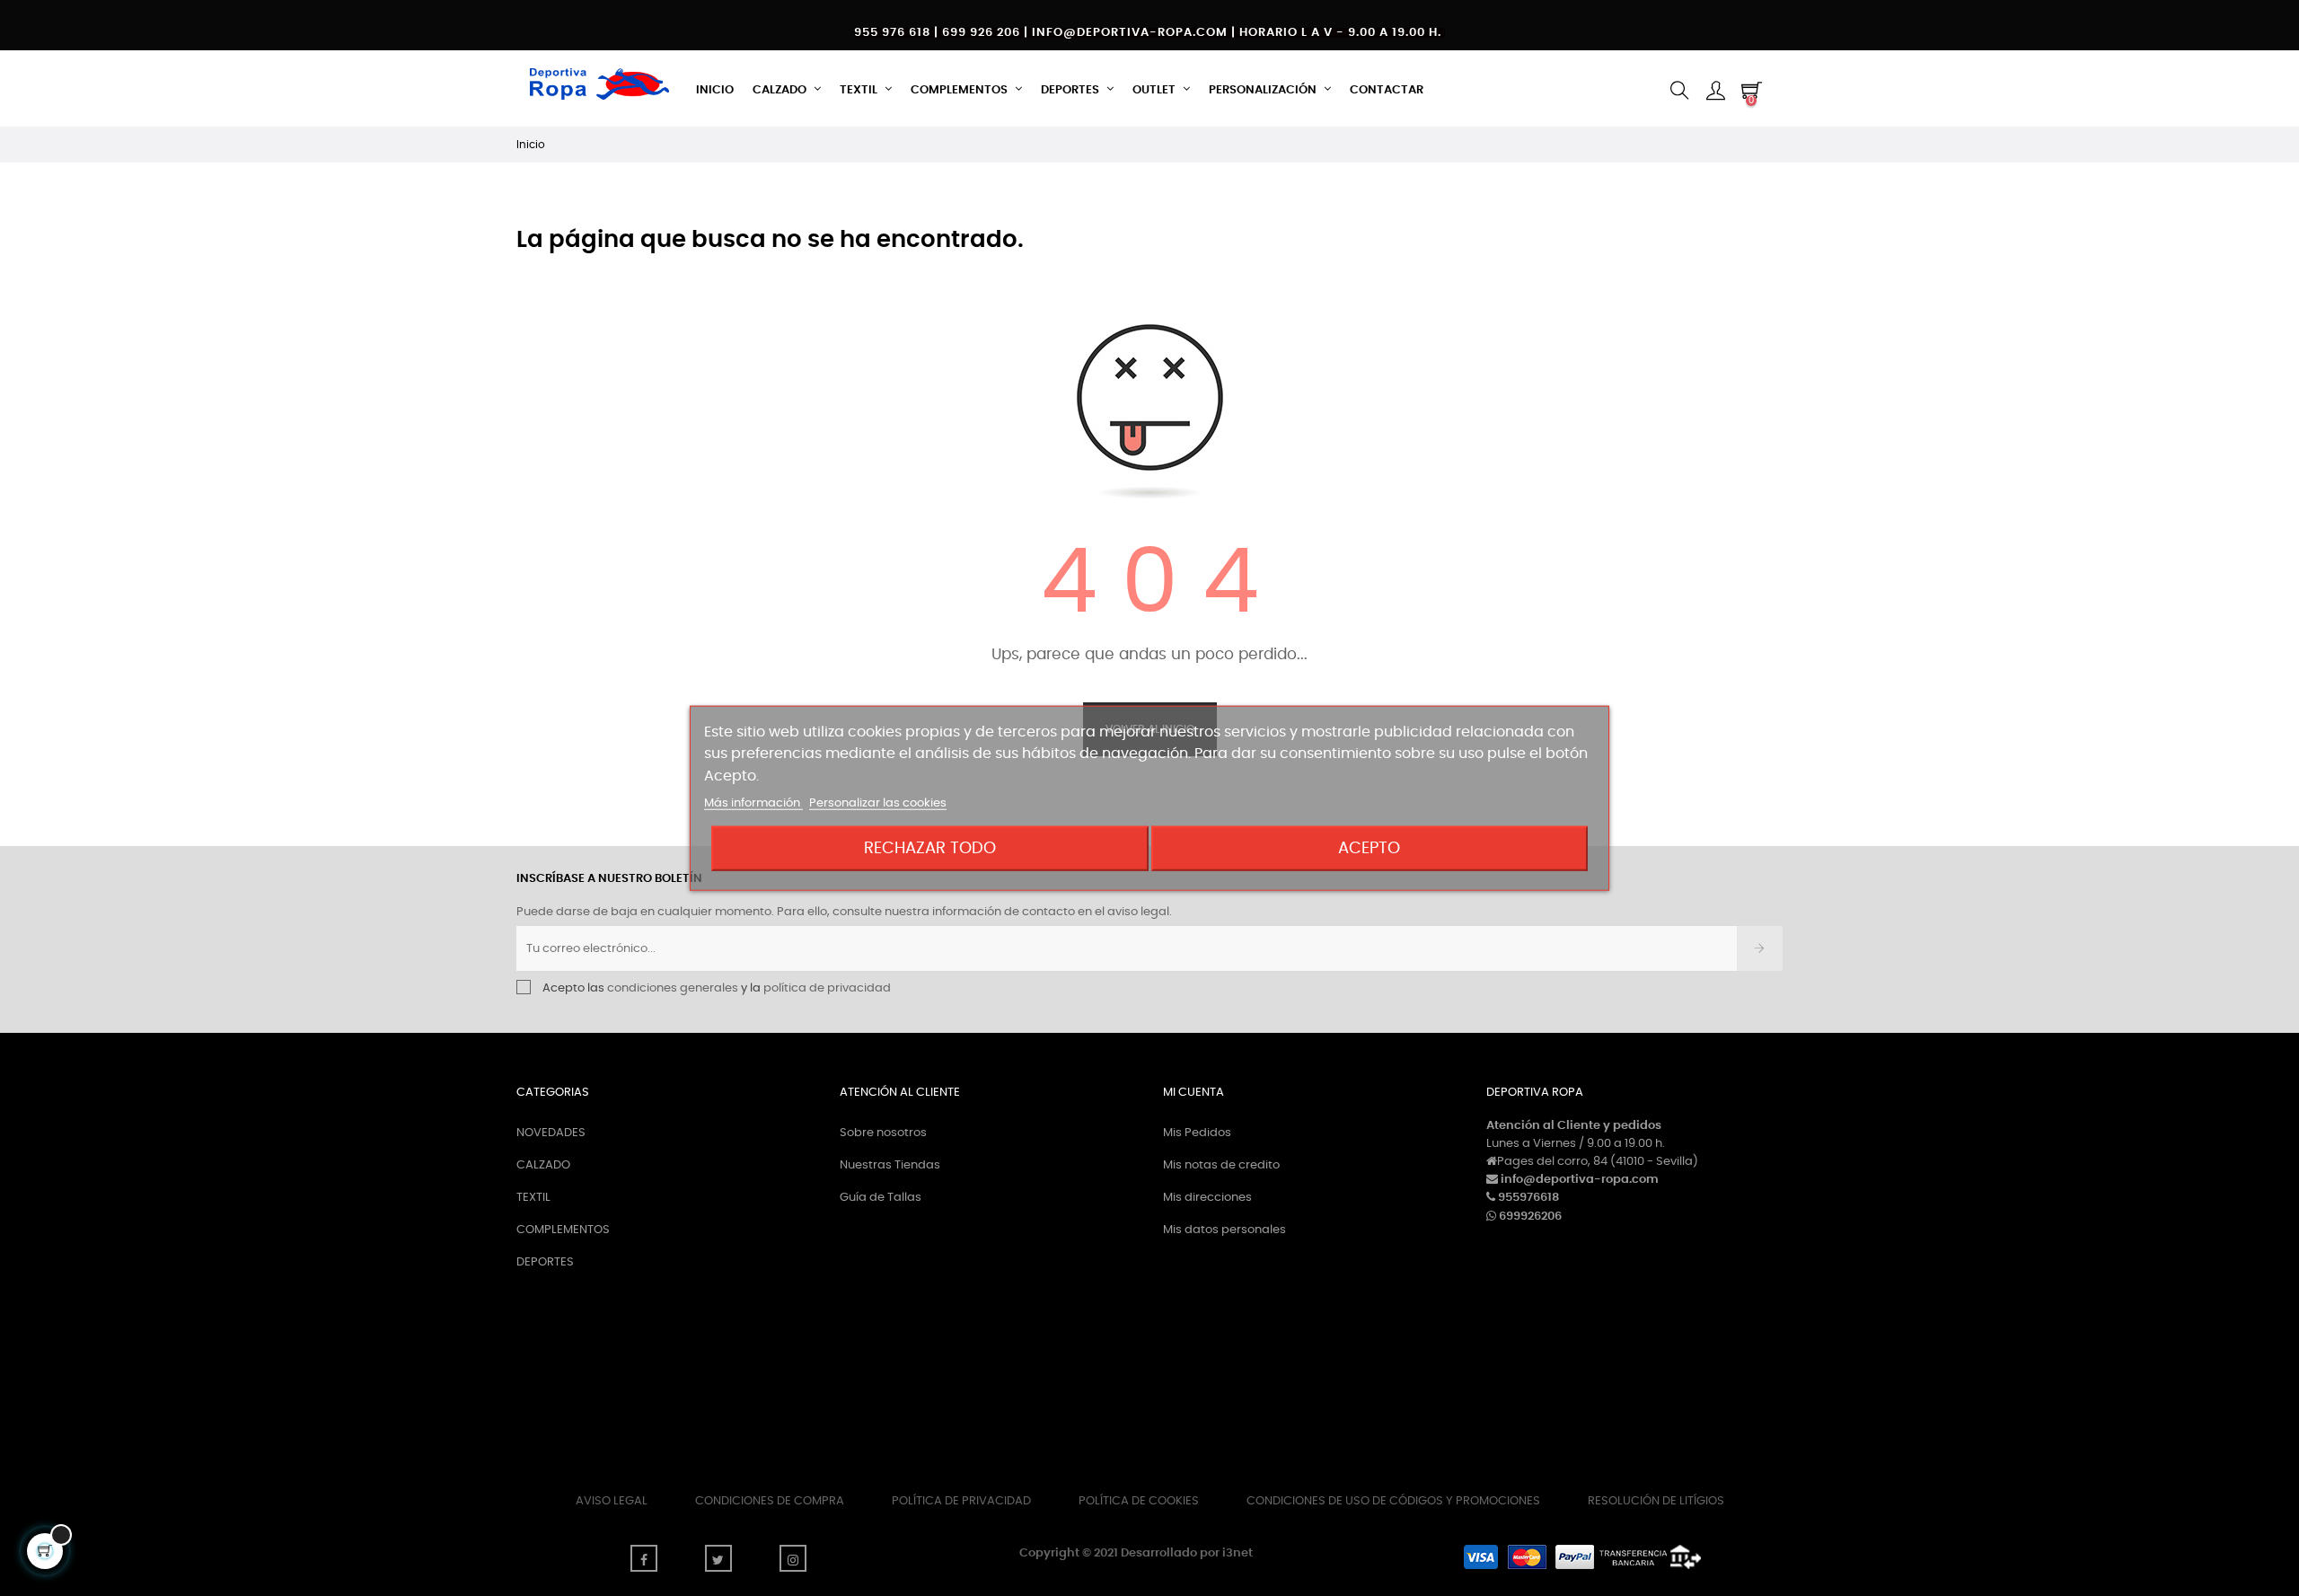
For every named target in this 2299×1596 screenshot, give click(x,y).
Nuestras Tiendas (890, 1165)
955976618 (1528, 1198)
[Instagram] (793, 1558)
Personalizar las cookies (878, 803)
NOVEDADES (551, 1133)
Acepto (1369, 848)
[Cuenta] (1715, 91)
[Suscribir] (1760, 948)
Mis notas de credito (1221, 1165)
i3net (1238, 1553)
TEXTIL (533, 1198)
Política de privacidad (961, 1501)
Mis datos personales (1224, 1230)
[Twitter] (718, 1558)
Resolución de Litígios (1656, 1501)
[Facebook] (644, 1558)
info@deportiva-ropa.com (1580, 1180)
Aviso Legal (612, 1501)
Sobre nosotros (883, 1133)
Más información (753, 803)
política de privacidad (827, 988)
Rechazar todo (930, 848)
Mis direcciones (1207, 1198)
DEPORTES (545, 1262)
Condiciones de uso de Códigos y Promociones (1393, 1501)
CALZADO (543, 1165)
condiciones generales (673, 988)
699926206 (1530, 1217)
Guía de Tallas (881, 1198)
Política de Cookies (1139, 1501)
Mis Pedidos (1197, 1133)
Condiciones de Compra (770, 1501)
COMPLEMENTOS (563, 1230)
